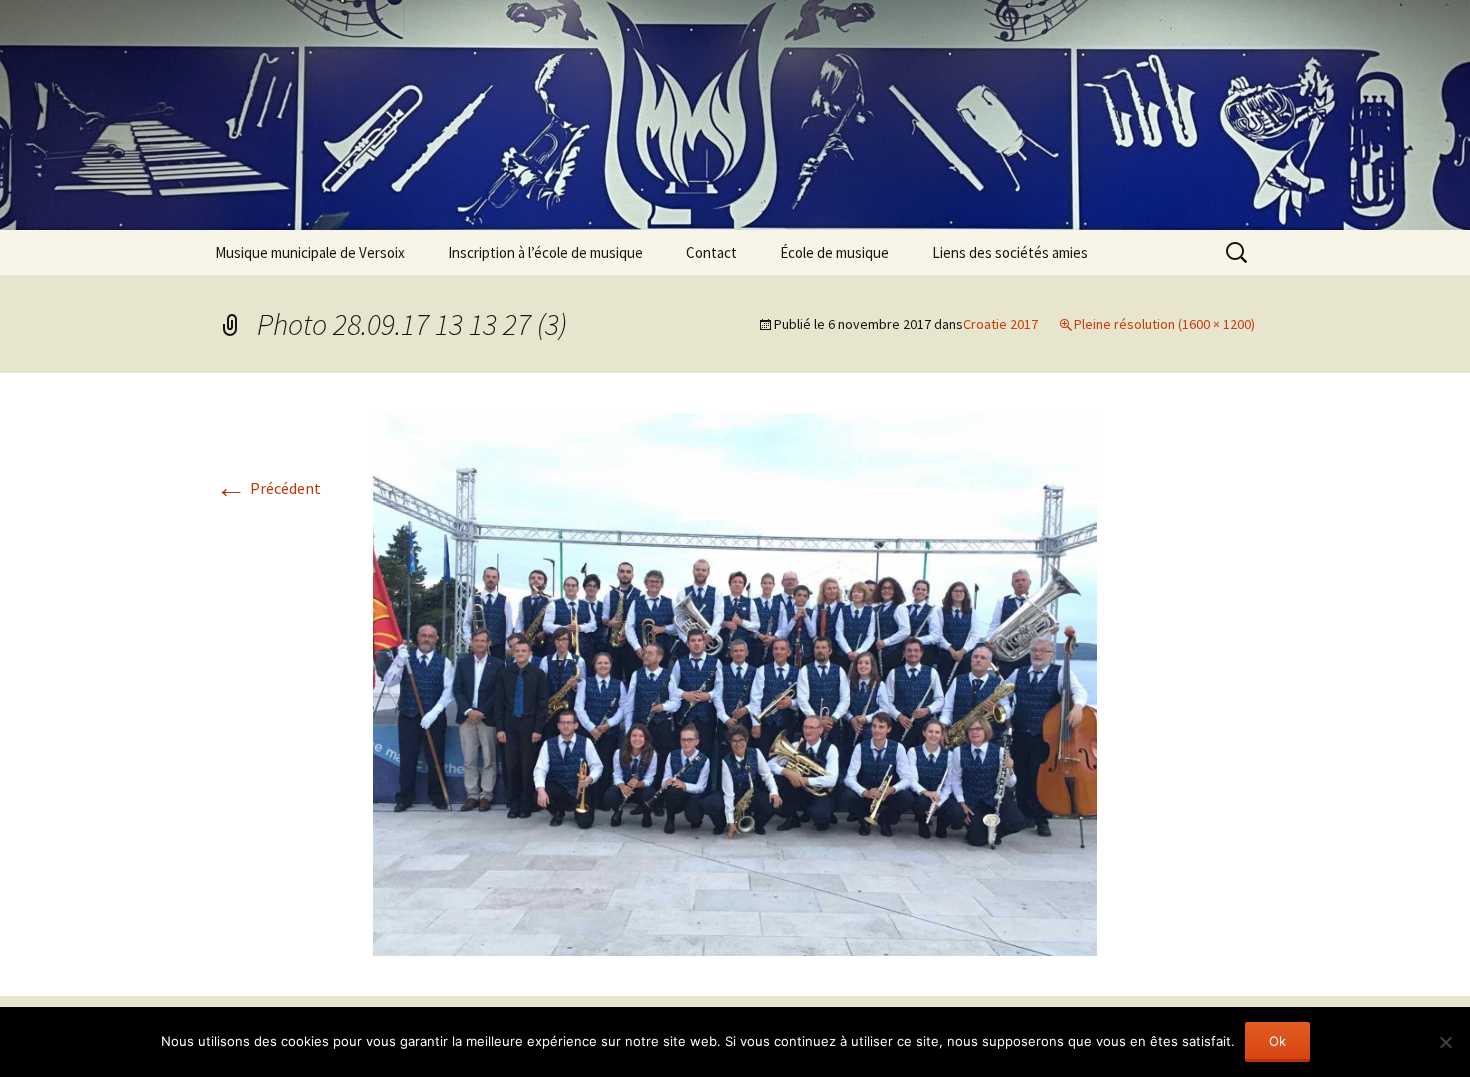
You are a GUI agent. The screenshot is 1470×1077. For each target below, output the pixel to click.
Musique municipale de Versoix (310, 252)
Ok (1277, 1041)
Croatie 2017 (1000, 324)
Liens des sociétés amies (1010, 252)
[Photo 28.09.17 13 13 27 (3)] (735, 682)
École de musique (834, 252)
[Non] (1445, 1042)
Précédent (268, 488)
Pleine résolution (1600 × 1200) (1164, 324)
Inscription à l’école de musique (545, 252)
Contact (711, 252)
